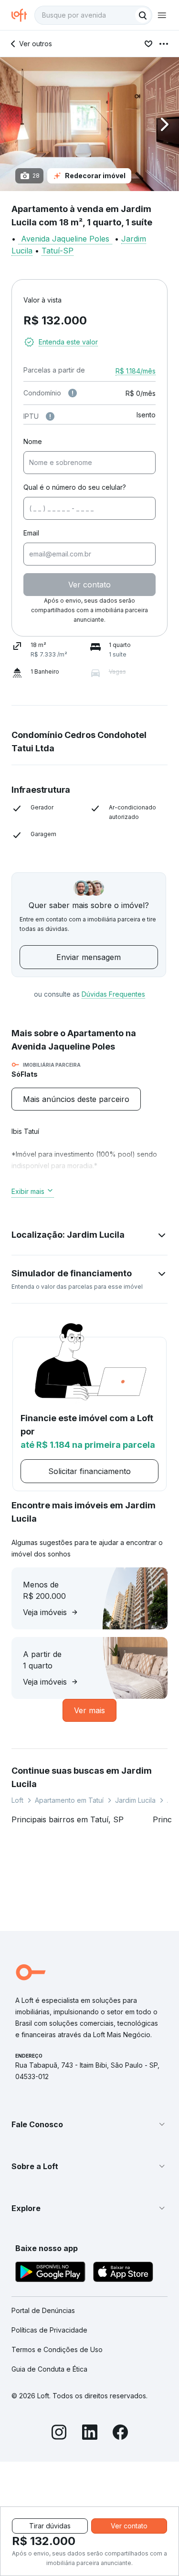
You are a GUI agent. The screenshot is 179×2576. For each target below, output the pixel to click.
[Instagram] (59, 2434)
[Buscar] (143, 15)
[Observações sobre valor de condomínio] (73, 393)
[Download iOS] (123, 2273)
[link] (76, 1099)
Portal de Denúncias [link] (43, 2310)
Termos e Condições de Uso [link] (57, 2349)
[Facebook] (120, 2434)
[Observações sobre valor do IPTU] (50, 416)
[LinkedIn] (90, 2434)
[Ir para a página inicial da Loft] (23, 15)
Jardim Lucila (135, 1800)
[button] (89, 124)
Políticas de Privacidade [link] (49, 2330)
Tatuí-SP (58, 251)
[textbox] (93, 15)
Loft (17, 1800)
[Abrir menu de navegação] (162, 15)
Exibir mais (28, 1191)
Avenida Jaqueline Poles (65, 239)
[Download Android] (50, 2273)
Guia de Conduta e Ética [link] (49, 2369)
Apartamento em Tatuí (69, 1800)
